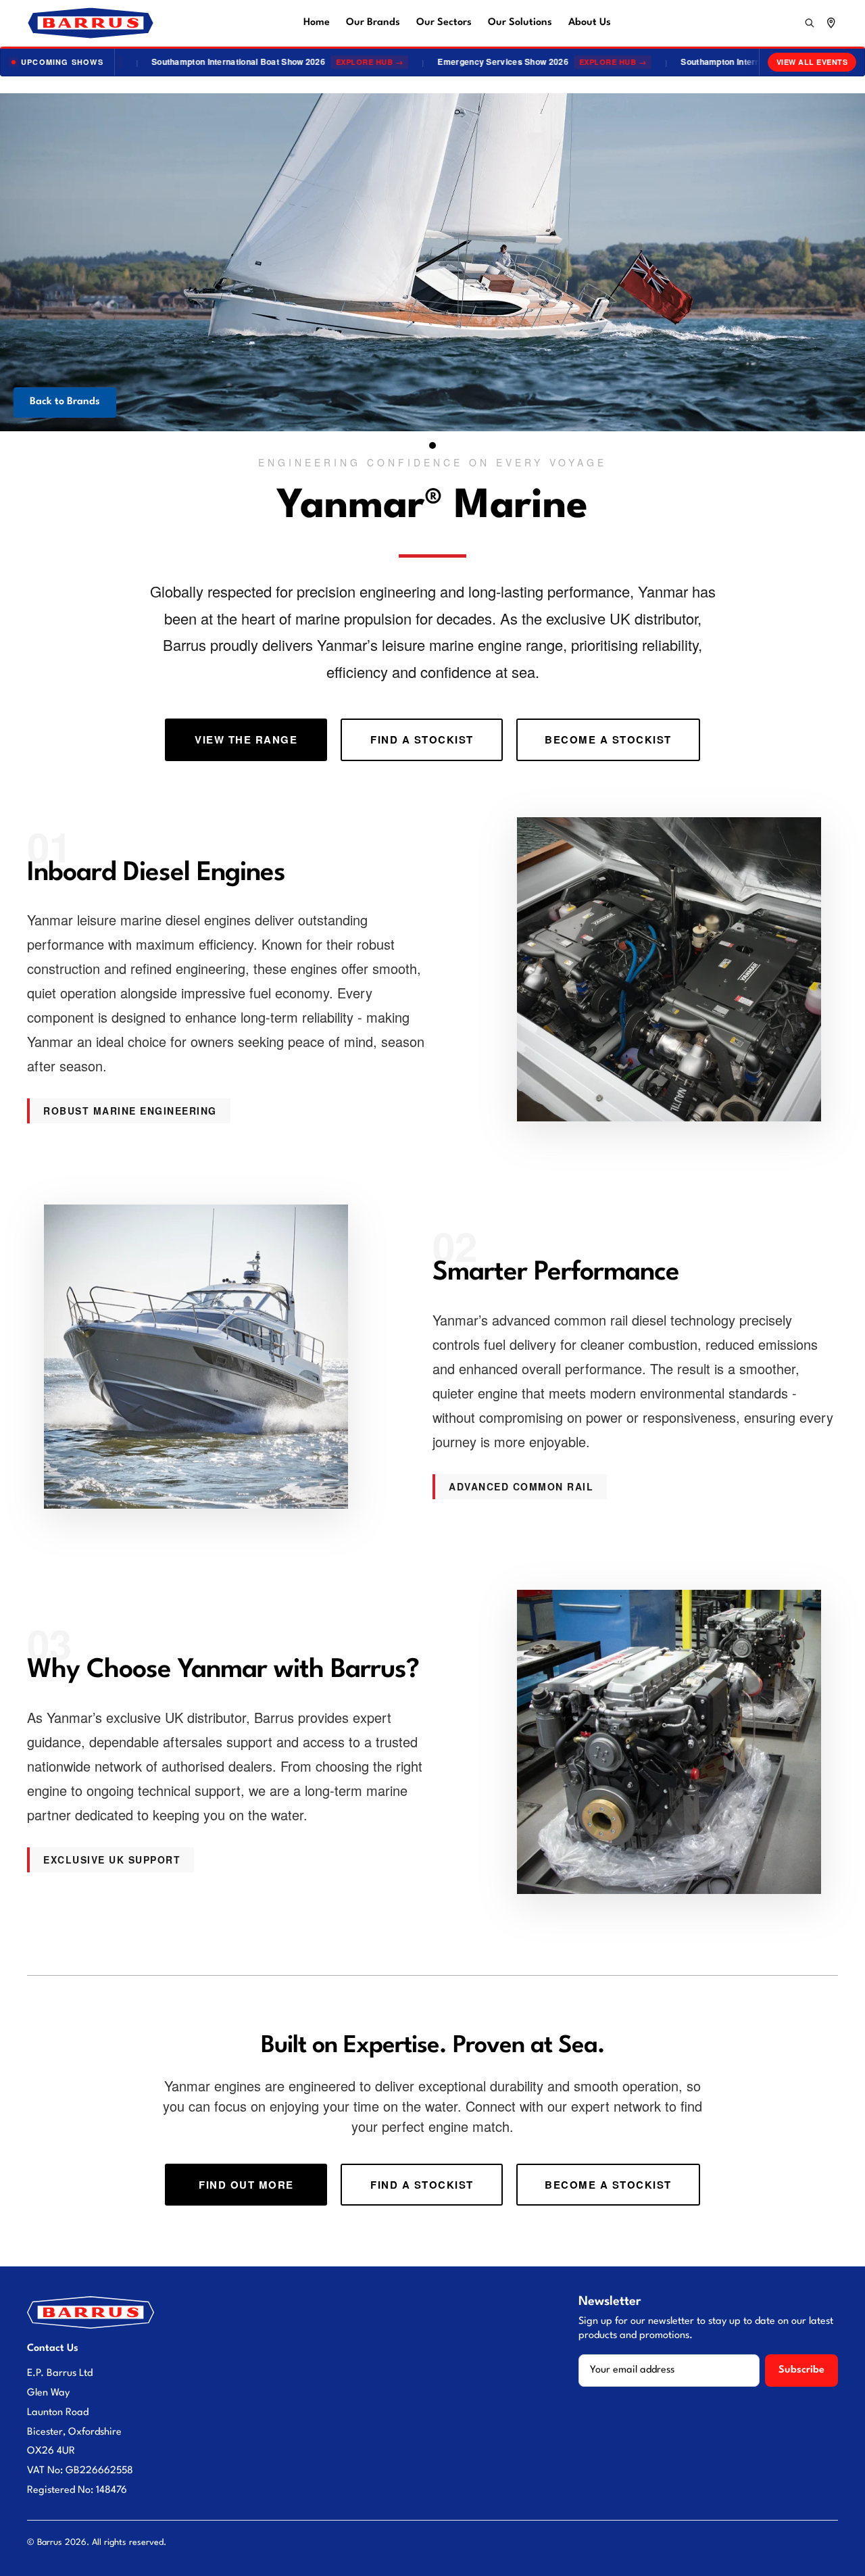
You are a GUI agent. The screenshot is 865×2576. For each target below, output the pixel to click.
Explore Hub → (342, 62)
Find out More (246, 2185)
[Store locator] (831, 23)
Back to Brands (65, 402)
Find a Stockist (422, 739)
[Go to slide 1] (432, 445)
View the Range (246, 739)
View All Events (812, 62)
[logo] (91, 23)
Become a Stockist (608, 739)
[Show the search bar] (810, 23)
